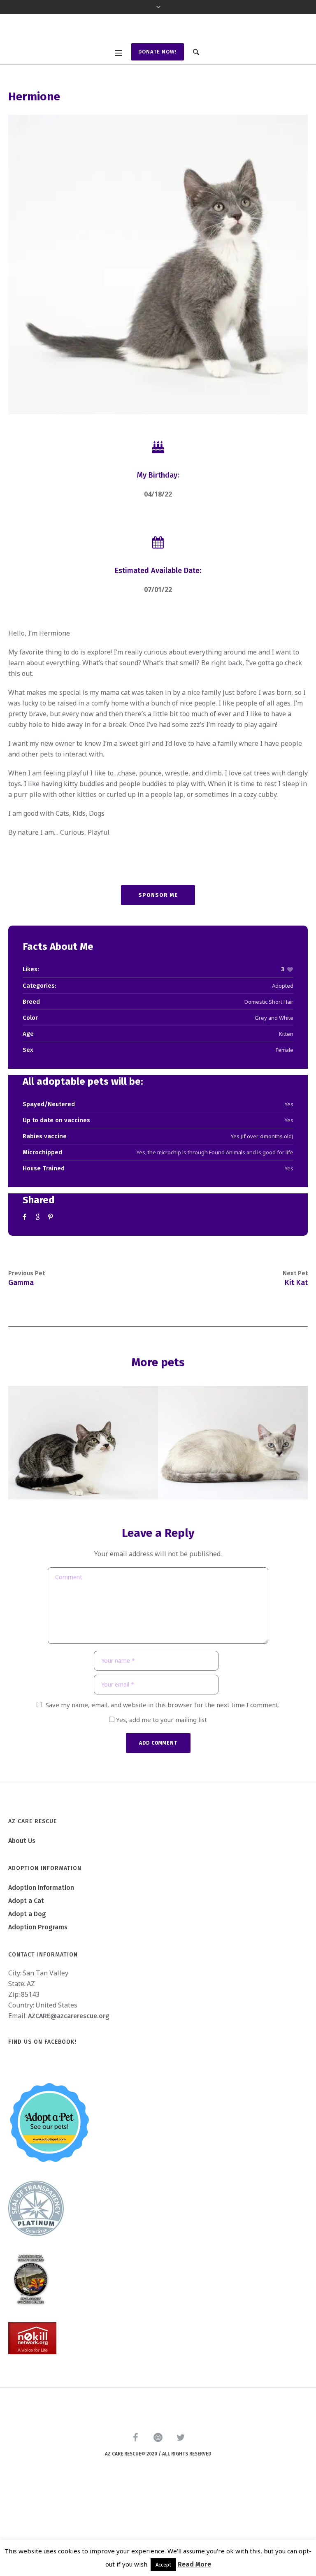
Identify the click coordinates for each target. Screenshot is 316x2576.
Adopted (283, 1065)
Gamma (21, 1362)
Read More (194, 2564)
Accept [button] (163, 2565)
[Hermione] (158, 344)
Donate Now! (158, 131)
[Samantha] (83, 1522)
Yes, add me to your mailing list (161, 1799)
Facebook (26, 1296)
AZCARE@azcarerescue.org (69, 2095)
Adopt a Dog (27, 1993)
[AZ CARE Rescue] (158, 69)
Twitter (39, 1296)
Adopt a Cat (26, 1980)
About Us (22, 1920)
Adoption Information (41, 1967)
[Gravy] (233, 1522)
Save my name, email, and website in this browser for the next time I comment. (163, 1784)
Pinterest (51, 1296)
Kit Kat (296, 1362)
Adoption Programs (38, 2006)
